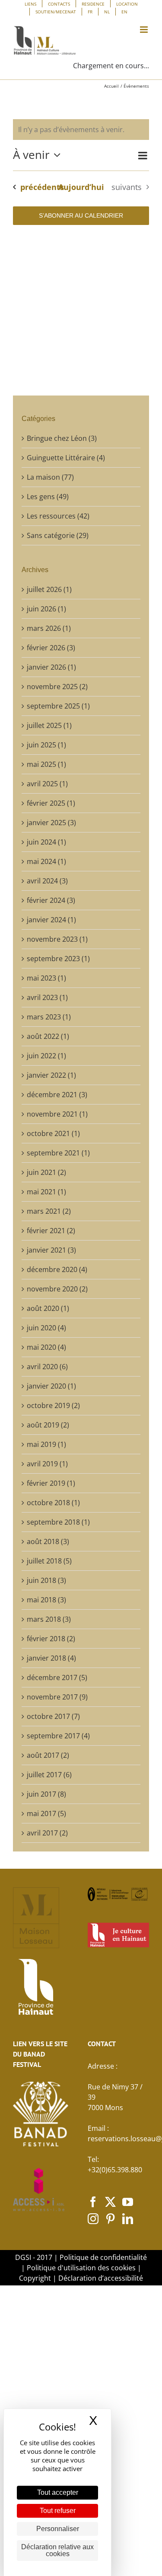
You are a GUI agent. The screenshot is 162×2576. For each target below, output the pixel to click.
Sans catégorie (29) (58, 535)
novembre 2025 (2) (57, 687)
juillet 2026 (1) (49, 589)
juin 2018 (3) (46, 1580)
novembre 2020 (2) (57, 1289)
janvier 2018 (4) (51, 1658)
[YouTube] (128, 2202)
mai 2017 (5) (46, 1813)
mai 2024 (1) (46, 861)
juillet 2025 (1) (49, 725)
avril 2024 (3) (47, 881)
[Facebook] (93, 2202)
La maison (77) (50, 477)
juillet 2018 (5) (49, 1561)
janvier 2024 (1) (51, 920)
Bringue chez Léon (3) (62, 438)
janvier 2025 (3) (51, 823)
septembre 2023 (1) (58, 959)
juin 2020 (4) (46, 1328)
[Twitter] (110, 2202)
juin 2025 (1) (46, 745)
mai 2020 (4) (46, 1347)
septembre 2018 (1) (58, 1522)
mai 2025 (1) (46, 764)
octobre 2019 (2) (53, 1405)
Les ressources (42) (58, 516)
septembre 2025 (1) (58, 706)
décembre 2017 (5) (57, 1677)
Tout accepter (58, 2492)
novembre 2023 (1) (57, 939)
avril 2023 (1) (47, 997)
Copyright (35, 2278)
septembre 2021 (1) (58, 1153)
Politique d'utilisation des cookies (81, 2268)
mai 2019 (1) (46, 1444)
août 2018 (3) (48, 1541)
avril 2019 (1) (47, 1464)
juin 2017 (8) (46, 1794)
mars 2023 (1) (49, 1017)
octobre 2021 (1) (53, 1133)
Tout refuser (58, 2511)
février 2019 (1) (51, 1483)
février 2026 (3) (51, 648)
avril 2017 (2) (47, 1833)
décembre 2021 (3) (57, 1095)
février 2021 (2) (51, 1231)
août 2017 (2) (48, 1755)
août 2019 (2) (48, 1425)
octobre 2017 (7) (53, 1716)
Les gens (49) (48, 497)
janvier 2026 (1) (51, 667)
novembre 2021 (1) (57, 1114)
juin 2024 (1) (46, 842)
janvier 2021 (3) (51, 1250)
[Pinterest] (110, 2219)
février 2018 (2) (51, 1639)
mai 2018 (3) (46, 1600)
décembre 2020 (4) (57, 1269)
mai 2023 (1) (46, 978)
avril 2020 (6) (47, 1367)
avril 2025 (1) (47, 784)
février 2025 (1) (51, 803)
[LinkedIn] (128, 2219)
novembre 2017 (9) (57, 1697)
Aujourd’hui (81, 187)
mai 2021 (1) (46, 1192)
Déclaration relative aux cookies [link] (57, 2550)
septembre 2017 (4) (58, 1736)
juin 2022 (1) (46, 1056)
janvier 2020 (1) (51, 1386)
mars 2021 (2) (49, 1211)
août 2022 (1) (48, 1036)
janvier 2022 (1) (51, 1075)
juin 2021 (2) (46, 1172)
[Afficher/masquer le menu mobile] (145, 30)
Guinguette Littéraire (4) (66, 458)
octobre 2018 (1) (53, 1503)
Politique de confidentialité (103, 2257)
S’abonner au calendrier (81, 215)
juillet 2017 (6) (49, 1775)
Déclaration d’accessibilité (101, 2278)
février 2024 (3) (51, 900)
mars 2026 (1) (49, 628)
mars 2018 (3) (49, 1619)
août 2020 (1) (48, 1308)
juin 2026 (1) (46, 609)
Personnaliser (58, 2529)
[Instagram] (93, 2219)
